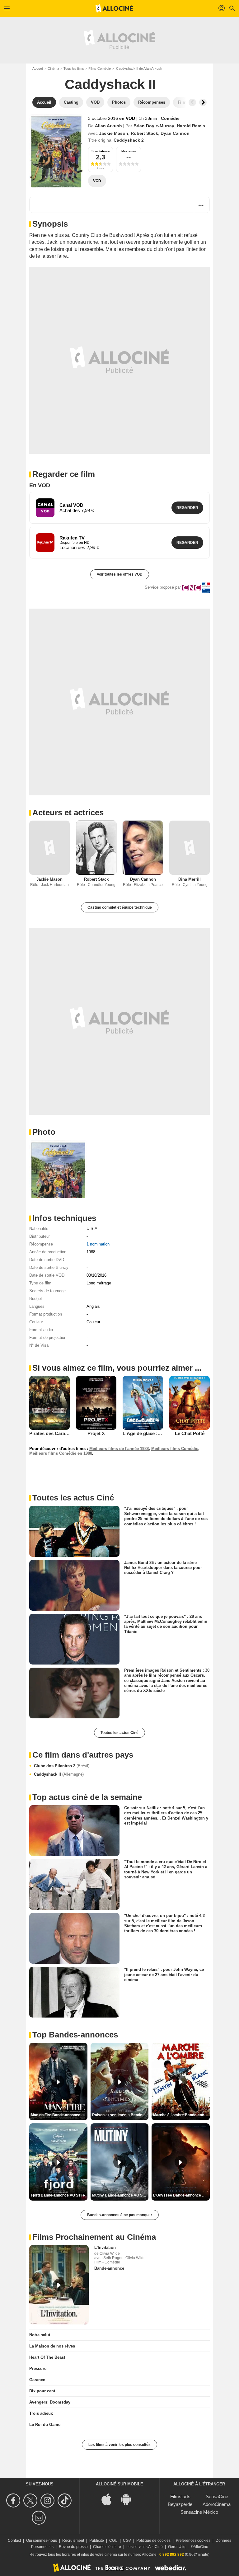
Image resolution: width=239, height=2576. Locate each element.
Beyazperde (180, 2504)
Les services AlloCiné (145, 2547)
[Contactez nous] (40, 2518)
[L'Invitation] (59, 2285)
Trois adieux (41, 2413)
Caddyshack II (59, 1774)
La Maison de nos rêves (52, 2346)
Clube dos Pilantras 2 (62, 1766)
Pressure (38, 2369)
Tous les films (74, 68)
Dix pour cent (42, 2391)
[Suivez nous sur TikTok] (66, 2501)
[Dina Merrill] (190, 848)
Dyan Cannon (175, 133)
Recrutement (73, 2541)
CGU (113, 2541)
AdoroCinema (217, 2504)
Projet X (96, 1433)
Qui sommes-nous (42, 2541)
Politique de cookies (153, 2541)
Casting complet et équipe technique (120, 907)
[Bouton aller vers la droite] (203, 102)
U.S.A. (93, 1229)
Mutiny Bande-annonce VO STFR (120, 2195)
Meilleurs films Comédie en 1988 (61, 1453)
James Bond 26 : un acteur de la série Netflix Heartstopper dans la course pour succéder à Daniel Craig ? (163, 1567)
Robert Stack (144, 133)
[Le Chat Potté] (190, 1403)
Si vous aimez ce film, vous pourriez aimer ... (117, 1368)
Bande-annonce (109, 2268)
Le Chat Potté (190, 1433)
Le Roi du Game (45, 2425)
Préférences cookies (193, 2541)
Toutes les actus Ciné (119, 1733)
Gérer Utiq (177, 2547)
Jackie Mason (114, 133)
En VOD (40, 485)
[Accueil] (114, 8)
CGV (127, 2541)
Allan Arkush (108, 126)
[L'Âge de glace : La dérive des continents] (143, 1403)
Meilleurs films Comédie (175, 1449)
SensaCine (217, 2496)
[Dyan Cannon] (143, 848)
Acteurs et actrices (68, 812)
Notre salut (40, 2335)
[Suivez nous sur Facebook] (14, 2501)
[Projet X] (96, 1403)
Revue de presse (73, 2547)
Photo (44, 1132)
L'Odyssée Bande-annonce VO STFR (181, 2195)
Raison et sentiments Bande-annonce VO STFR (120, 2115)
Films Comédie (100, 68)
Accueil (38, 68)
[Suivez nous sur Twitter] (31, 2501)
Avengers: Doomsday (50, 2402)
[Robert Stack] (96, 848)
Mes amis (129, 151)
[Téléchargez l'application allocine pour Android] (129, 2499)
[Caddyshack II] (56, 151)
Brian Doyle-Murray (154, 126)
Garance (37, 2380)
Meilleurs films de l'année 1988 (119, 1449)
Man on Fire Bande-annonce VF (58, 2115)
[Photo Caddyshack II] (58, 1169)
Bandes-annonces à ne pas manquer (120, 2215)
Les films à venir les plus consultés (119, 2445)
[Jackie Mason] (49, 848)
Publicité (97, 2541)
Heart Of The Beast (47, 2357)
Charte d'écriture (107, 2547)
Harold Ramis (191, 126)
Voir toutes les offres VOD (120, 574)
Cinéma (53, 68)
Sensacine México (199, 2512)
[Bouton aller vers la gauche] (192, 102)
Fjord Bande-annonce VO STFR (58, 2195)
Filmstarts (180, 2496)
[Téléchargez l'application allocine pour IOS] (110, 2499)
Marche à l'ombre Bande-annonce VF (181, 2115)
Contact (14, 2541)
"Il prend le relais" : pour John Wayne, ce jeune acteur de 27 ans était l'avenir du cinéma (164, 1975)
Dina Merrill (190, 879)
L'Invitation (105, 2247)
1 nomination (98, 1244)
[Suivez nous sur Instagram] (48, 2501)
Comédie (170, 118)
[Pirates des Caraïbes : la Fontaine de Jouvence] (49, 1403)
